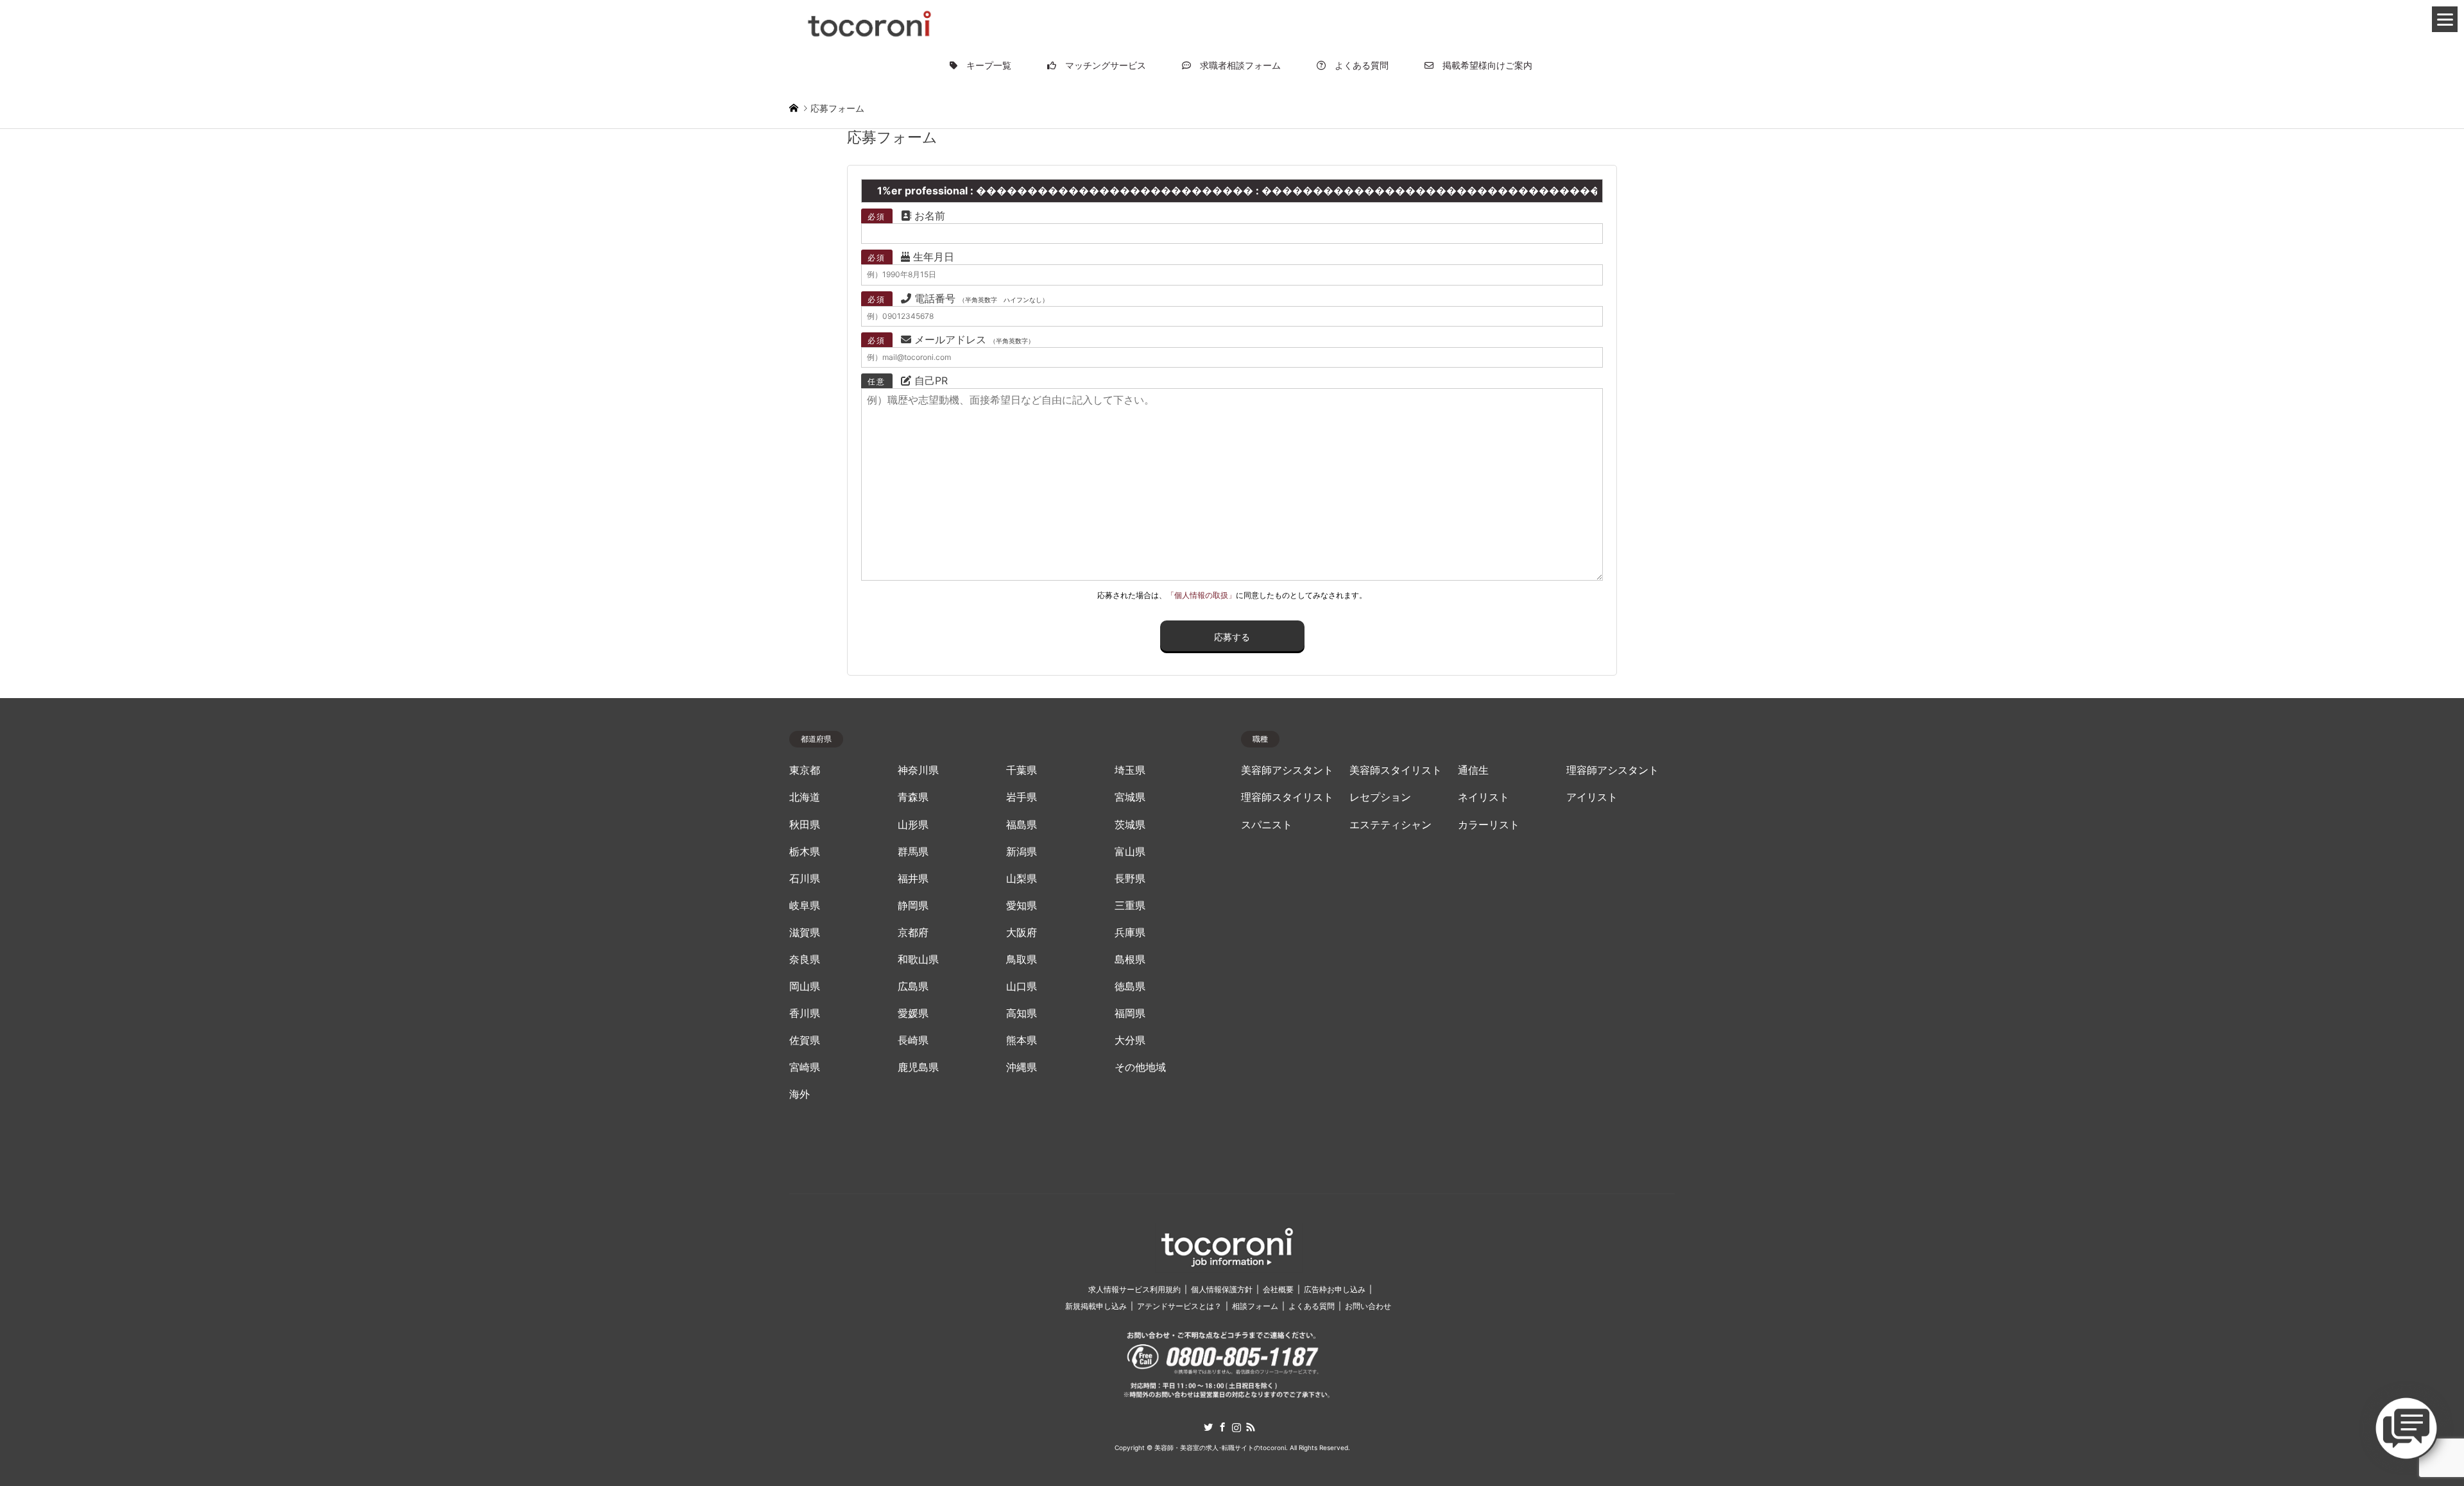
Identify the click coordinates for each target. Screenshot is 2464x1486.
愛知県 (1022, 906)
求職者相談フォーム (1236, 65)
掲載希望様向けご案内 (1483, 65)
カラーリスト (1489, 825)
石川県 (805, 879)
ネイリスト (1484, 797)
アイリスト (1592, 797)
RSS (1251, 1427)
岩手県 (1022, 797)
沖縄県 (1022, 1067)
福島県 (1022, 825)
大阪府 (1022, 933)
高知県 (1022, 1013)
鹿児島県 (918, 1067)
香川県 (805, 1013)
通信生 (1473, 770)
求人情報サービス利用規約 (1134, 1289)
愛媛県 (913, 1013)
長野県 (1130, 879)
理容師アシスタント (1613, 770)
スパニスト (1267, 825)
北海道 (805, 797)
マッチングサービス (1101, 65)
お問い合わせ (1368, 1306)
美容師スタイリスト (1396, 770)
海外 (800, 1094)
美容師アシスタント (1287, 770)
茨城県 (1130, 825)
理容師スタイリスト (1287, 797)
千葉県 (1022, 770)
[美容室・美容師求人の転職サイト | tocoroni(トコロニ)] (869, 21)
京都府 (913, 933)
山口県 (1022, 986)
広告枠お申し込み (1335, 1289)
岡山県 (805, 986)
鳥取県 (1022, 960)
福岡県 (1130, 1013)
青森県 (913, 797)
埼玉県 (1130, 770)
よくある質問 (1357, 65)
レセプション (1380, 797)
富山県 (1130, 852)
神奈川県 (918, 770)
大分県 (1130, 1040)
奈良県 (805, 960)
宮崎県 (805, 1067)
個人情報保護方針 (1222, 1289)
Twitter (1208, 1427)
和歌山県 (918, 960)
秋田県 (805, 825)
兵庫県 (1130, 933)
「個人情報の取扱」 (1201, 595)
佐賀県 (805, 1040)
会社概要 (1278, 1289)
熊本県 (1022, 1040)
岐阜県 (805, 906)
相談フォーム (1255, 1306)
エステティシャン (1390, 825)
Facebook (1222, 1427)
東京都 (805, 770)
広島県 (913, 986)
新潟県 (1022, 852)
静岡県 (913, 906)
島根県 (1130, 960)
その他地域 (1140, 1067)
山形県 (913, 825)
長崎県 (913, 1040)
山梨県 (1022, 879)
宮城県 (1130, 797)
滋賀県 (805, 933)
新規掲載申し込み (1096, 1306)
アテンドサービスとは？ (1179, 1306)
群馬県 (913, 852)
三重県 (1130, 906)
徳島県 (1130, 986)
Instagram (1236, 1427)
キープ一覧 (984, 65)
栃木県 (805, 852)
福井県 (913, 879)
